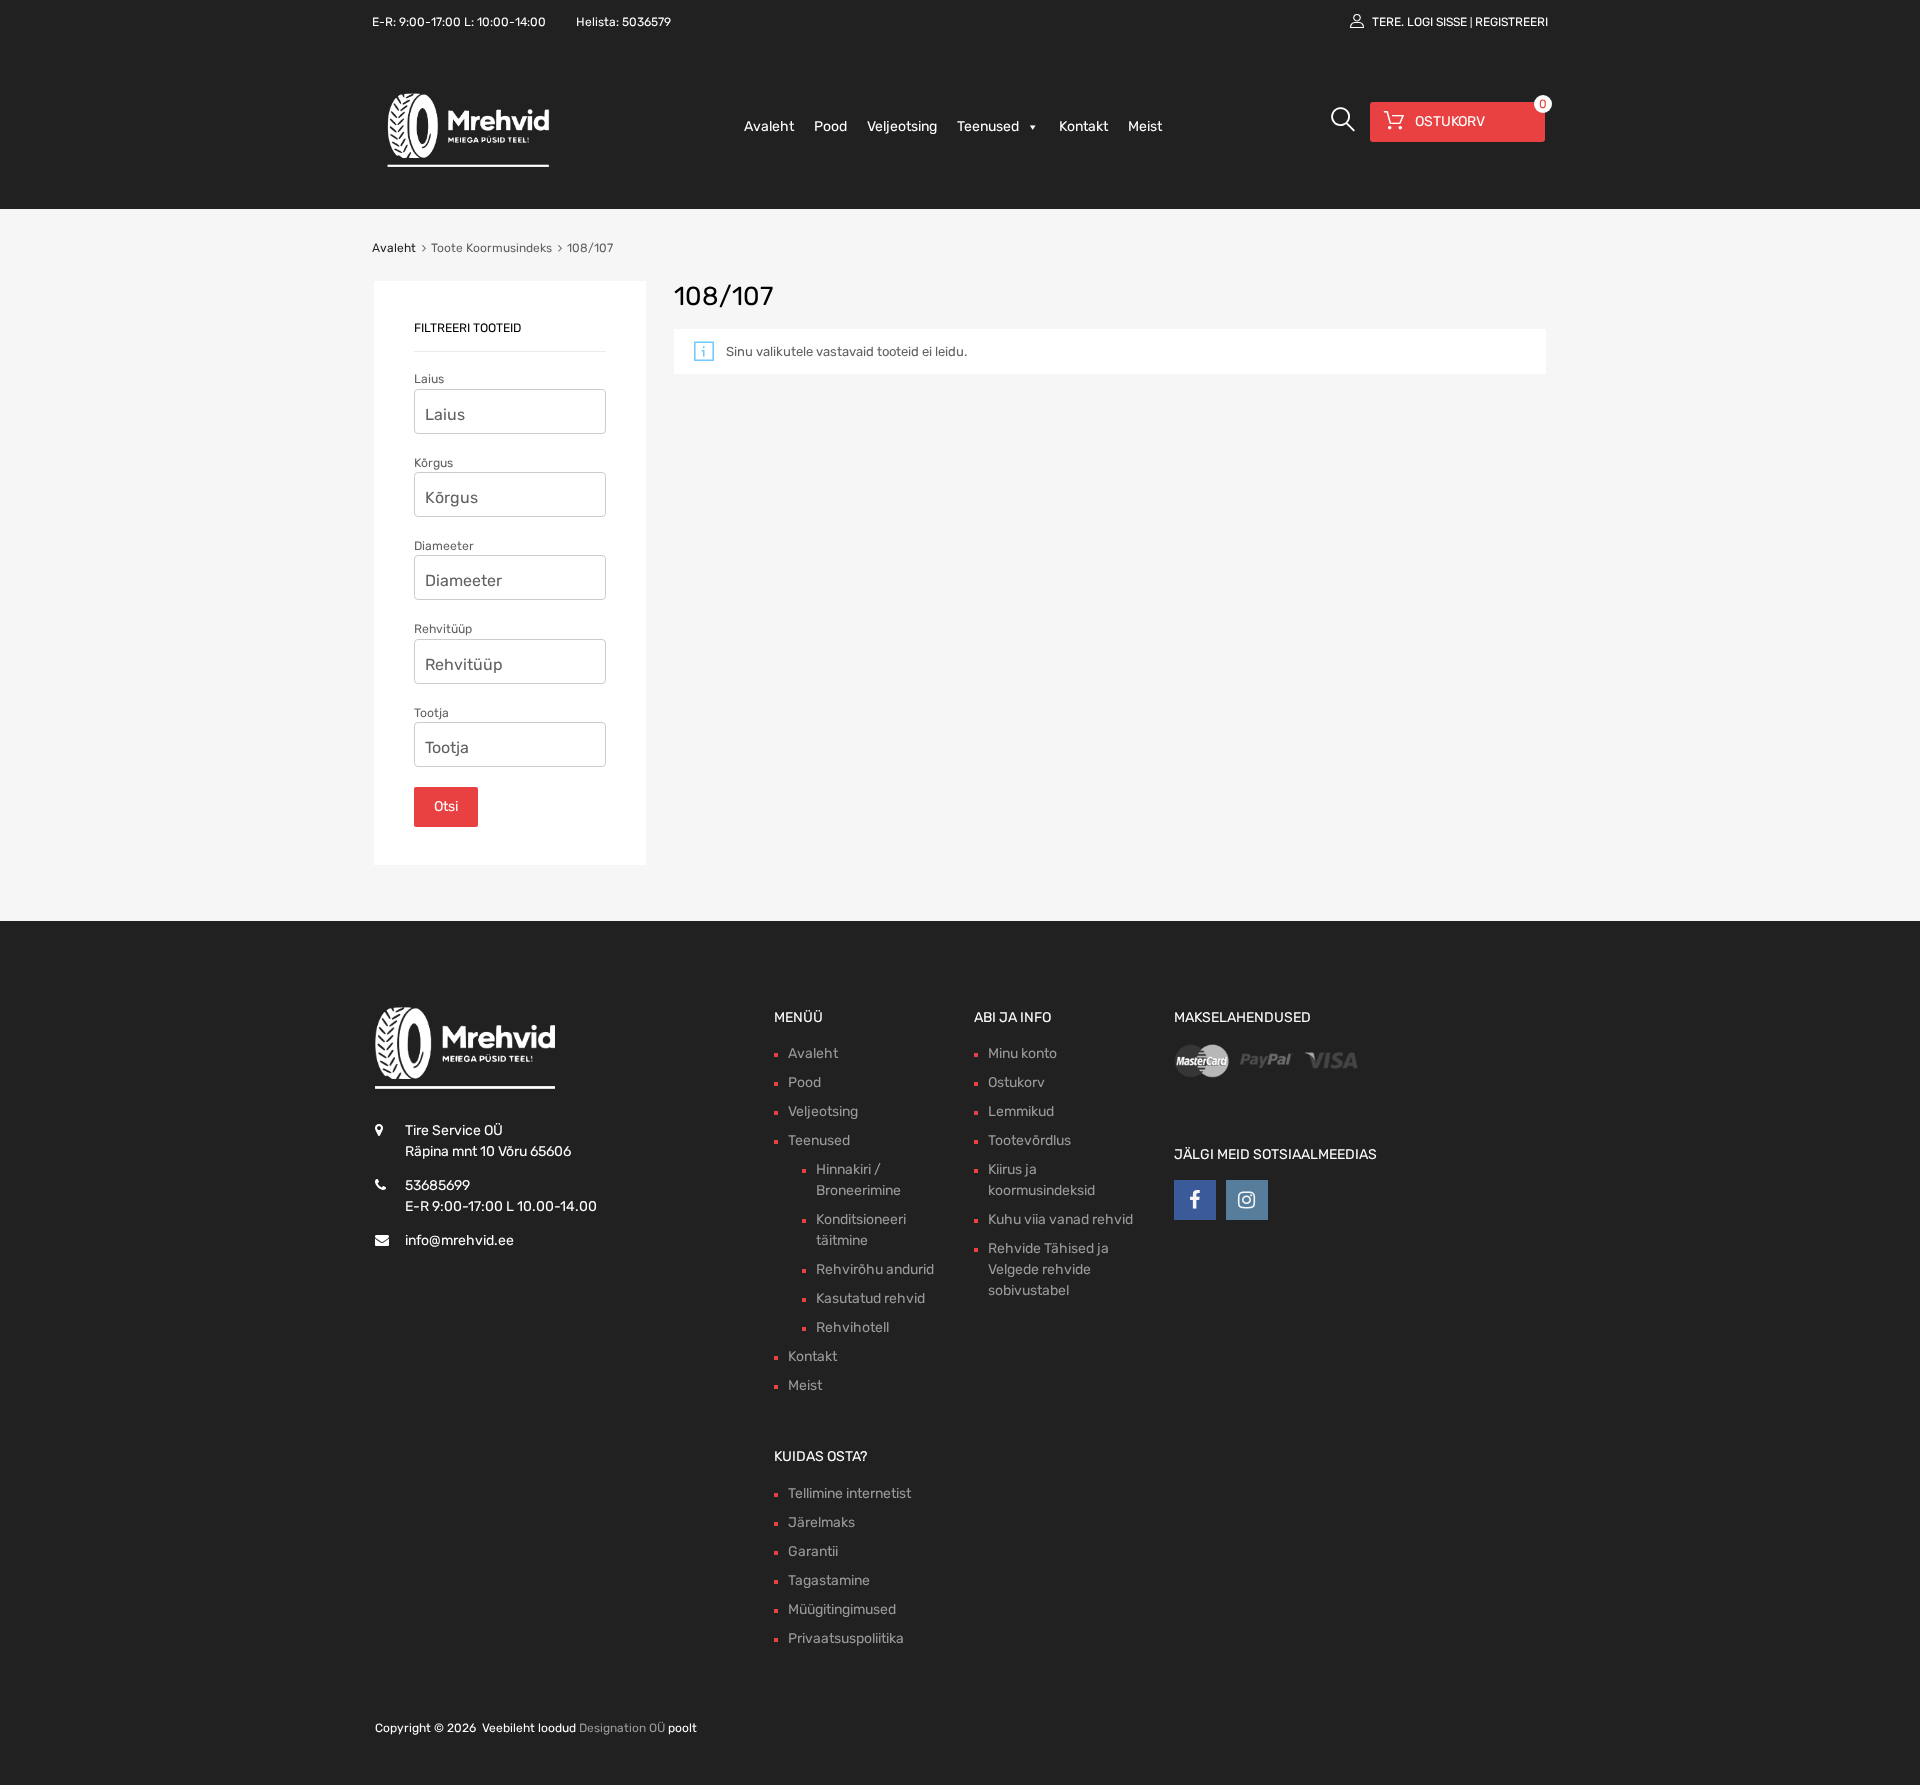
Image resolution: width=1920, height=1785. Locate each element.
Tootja (431, 713)
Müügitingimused (842, 1609)
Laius (429, 379)
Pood (830, 126)
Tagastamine (829, 1580)
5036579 (646, 22)
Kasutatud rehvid (870, 1298)
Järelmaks (821, 1522)
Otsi (446, 806)
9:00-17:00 (430, 22)
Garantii (813, 1551)
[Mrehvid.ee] (465, 166)
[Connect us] (1195, 1200)
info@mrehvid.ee (459, 1240)
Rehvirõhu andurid (875, 1269)
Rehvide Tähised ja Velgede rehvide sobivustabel (1048, 1269)
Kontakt (1083, 126)
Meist (1145, 126)
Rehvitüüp (443, 629)
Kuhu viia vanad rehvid (1060, 1219)
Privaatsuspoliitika (846, 1638)
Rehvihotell (852, 1327)
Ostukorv (1016, 1082)
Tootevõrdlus (1029, 1140)
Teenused (988, 126)
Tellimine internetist (849, 1493)
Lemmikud (1021, 1111)
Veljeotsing (902, 126)
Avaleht (769, 126)
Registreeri (1511, 22)
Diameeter (444, 546)
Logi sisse (1437, 22)
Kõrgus (433, 463)
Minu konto (1022, 1053)
